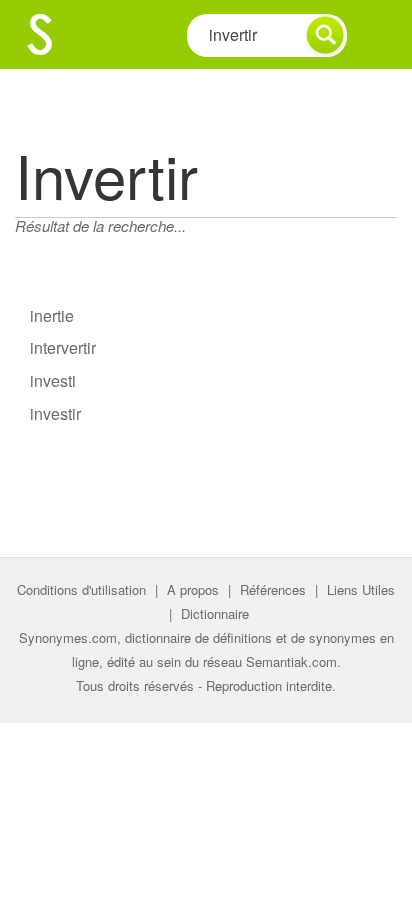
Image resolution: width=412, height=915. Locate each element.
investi (53, 380)
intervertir (63, 347)
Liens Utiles (361, 589)
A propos (193, 589)
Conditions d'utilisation (81, 589)
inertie (52, 315)
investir (55, 413)
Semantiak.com (291, 661)
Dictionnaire (215, 613)
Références (273, 589)
